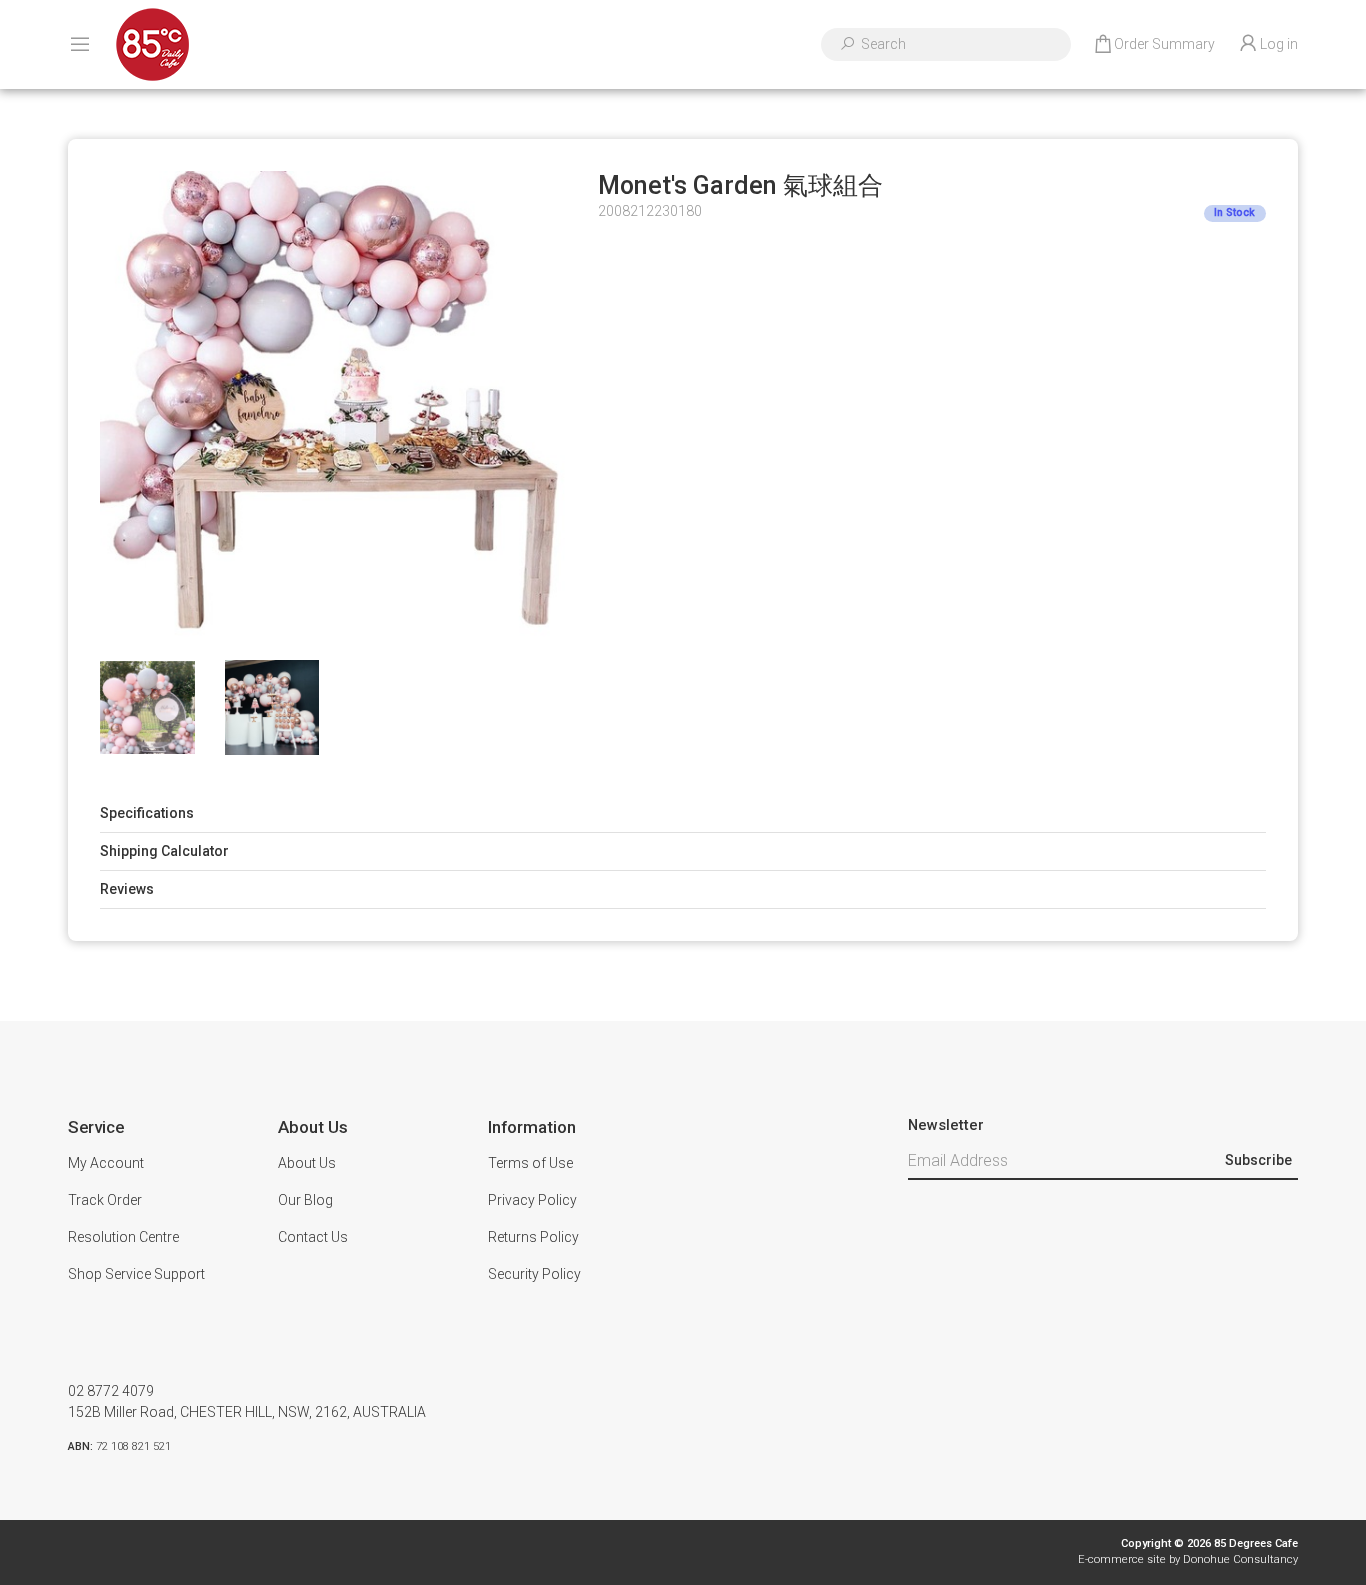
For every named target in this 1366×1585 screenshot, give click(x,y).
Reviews (127, 889)
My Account (106, 1163)
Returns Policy (533, 1237)
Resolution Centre (123, 1237)
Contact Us (313, 1237)
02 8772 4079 (111, 1391)
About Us (307, 1163)
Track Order (105, 1200)
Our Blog (305, 1200)
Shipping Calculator (164, 851)
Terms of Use (530, 1163)
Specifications (147, 813)
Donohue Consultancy (1240, 1559)
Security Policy (534, 1274)
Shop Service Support (136, 1274)
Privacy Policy (532, 1200)
